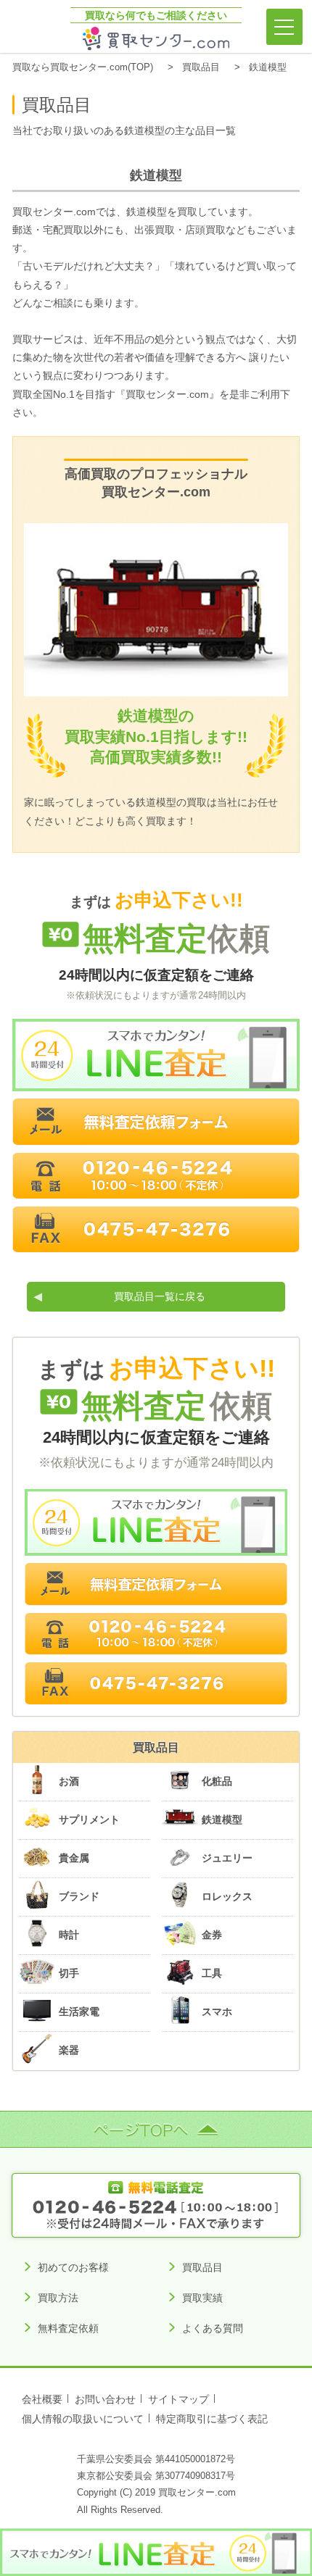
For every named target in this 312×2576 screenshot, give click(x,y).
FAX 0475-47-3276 (156, 1230)
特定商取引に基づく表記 (212, 2419)
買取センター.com (156, 39)
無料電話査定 (156, 2205)
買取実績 (202, 2298)
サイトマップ (178, 2400)
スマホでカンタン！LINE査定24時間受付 (156, 1055)
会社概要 (42, 2400)
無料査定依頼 (68, 2328)
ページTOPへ (156, 2129)
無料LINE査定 (156, 2552)
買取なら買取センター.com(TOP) (83, 67)
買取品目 (201, 67)
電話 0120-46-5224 (156, 1176)
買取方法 (58, 2298)
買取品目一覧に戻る (160, 1296)
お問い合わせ (105, 2400)
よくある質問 (213, 2328)
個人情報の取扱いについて (83, 2419)
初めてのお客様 (73, 2267)
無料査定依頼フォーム (156, 1122)
